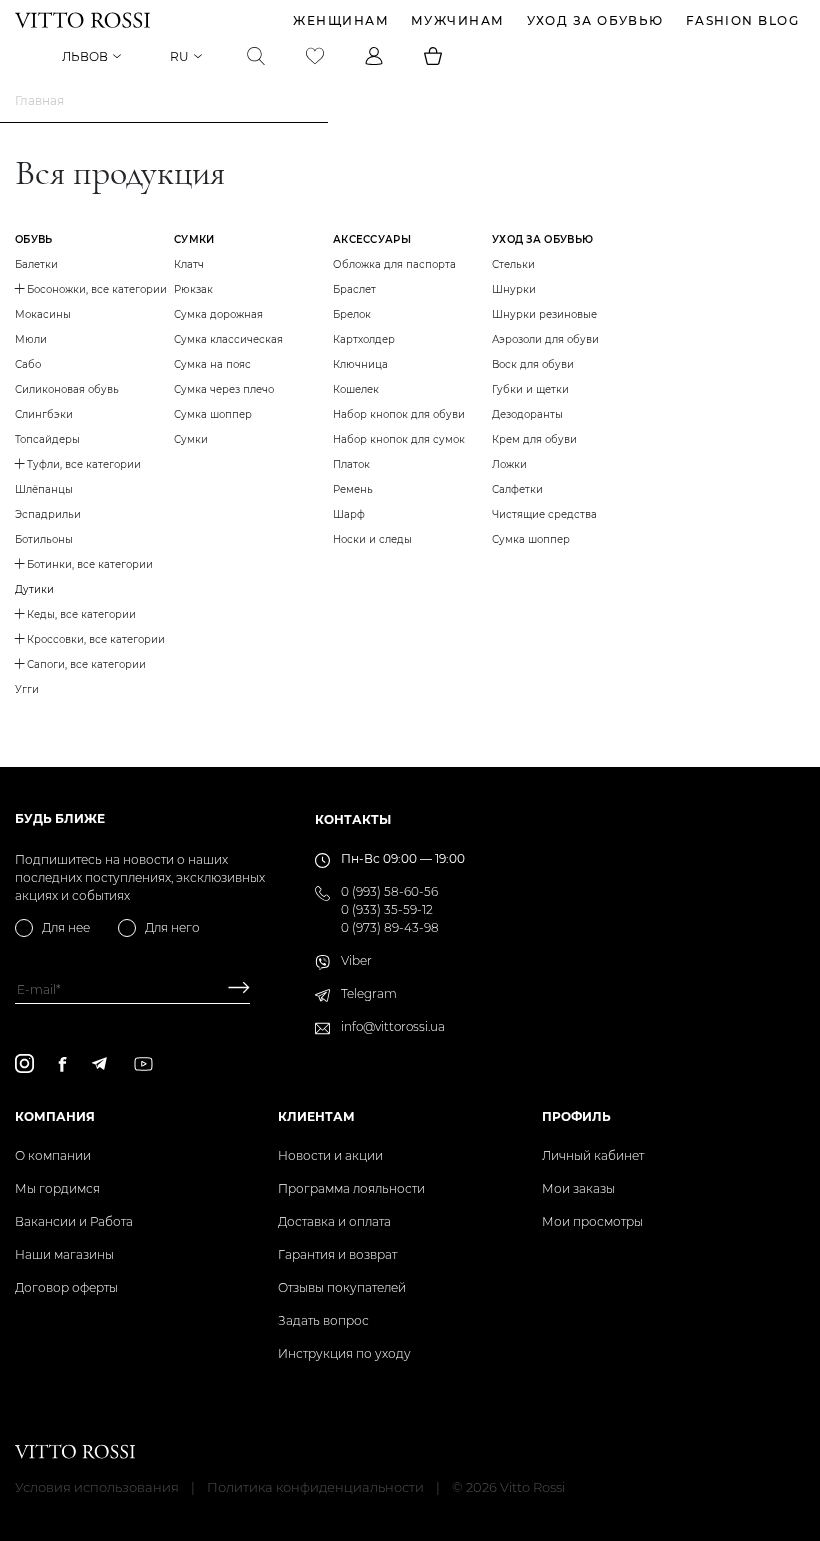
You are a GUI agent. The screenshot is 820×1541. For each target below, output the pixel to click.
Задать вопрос (323, 1320)
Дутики (34, 589)
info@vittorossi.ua (393, 1026)
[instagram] (24, 1063)
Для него (172, 927)
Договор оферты (66, 1287)
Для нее (66, 927)
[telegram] (99, 1063)
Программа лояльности (351, 1188)
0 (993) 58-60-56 (389, 891)
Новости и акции (330, 1155)
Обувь (34, 239)
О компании (53, 1155)
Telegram (369, 993)
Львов (85, 56)
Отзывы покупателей (342, 1287)
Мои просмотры (592, 1221)
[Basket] (433, 56)
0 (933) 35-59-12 (387, 909)
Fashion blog (742, 20)
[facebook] (62, 1064)
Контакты (353, 819)
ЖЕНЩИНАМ (341, 20)
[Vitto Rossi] (82, 20)
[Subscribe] (231, 989)
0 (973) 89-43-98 (390, 927)
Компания (55, 1116)
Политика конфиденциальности (315, 1487)
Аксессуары (372, 239)
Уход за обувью (595, 20)
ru (179, 56)
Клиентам (316, 1116)
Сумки (194, 239)
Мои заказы (578, 1188)
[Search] (256, 56)
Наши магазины (64, 1254)
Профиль (576, 1116)
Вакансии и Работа (74, 1221)
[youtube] (143, 1064)
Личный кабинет (593, 1155)
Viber (356, 960)
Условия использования (97, 1487)
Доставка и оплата (334, 1221)
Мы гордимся (57, 1188)
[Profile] (374, 56)
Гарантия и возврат (337, 1254)
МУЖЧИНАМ (458, 20)
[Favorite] (315, 56)
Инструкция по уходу (344, 1353)
